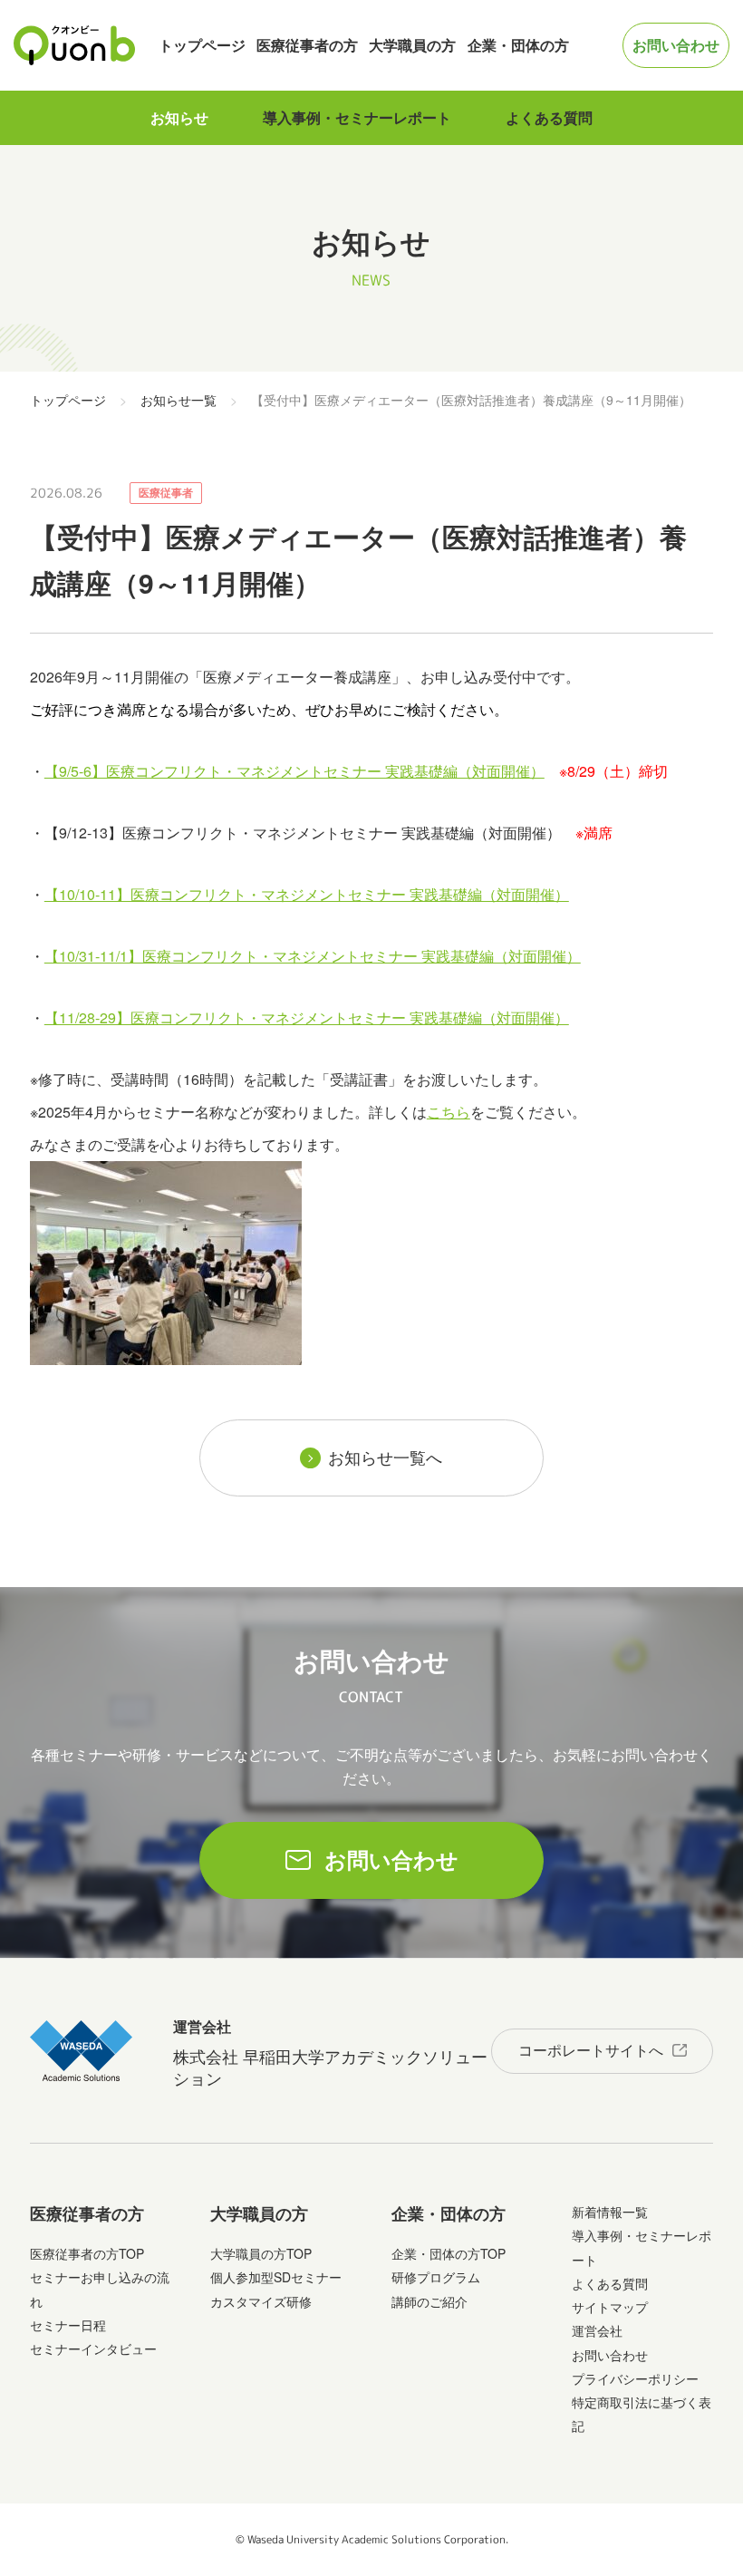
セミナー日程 (68, 2325)
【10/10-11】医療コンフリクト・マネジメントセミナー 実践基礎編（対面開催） (307, 894)
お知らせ (179, 117)
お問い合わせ (676, 45)
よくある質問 (549, 117)
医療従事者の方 (307, 45)
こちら (449, 1112)
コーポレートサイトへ (591, 2050)
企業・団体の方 (518, 45)
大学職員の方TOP (261, 2253)
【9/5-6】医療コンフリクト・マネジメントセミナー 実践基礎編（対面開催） (294, 771)
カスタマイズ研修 (261, 2301)
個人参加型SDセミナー (276, 2277)
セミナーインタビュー (93, 2348)
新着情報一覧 (610, 2212)
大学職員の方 (412, 45)
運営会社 (597, 2330)
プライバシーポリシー (635, 2378)
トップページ (202, 45)
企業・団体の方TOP (449, 2253)
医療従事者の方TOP (87, 2253)
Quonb (75, 45)
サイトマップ (610, 2307)
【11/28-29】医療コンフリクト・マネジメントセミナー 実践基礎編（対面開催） (307, 1017)
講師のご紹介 (429, 2301)
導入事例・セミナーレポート (357, 117)
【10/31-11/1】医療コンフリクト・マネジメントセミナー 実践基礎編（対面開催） (313, 956)
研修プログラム (436, 2277)
